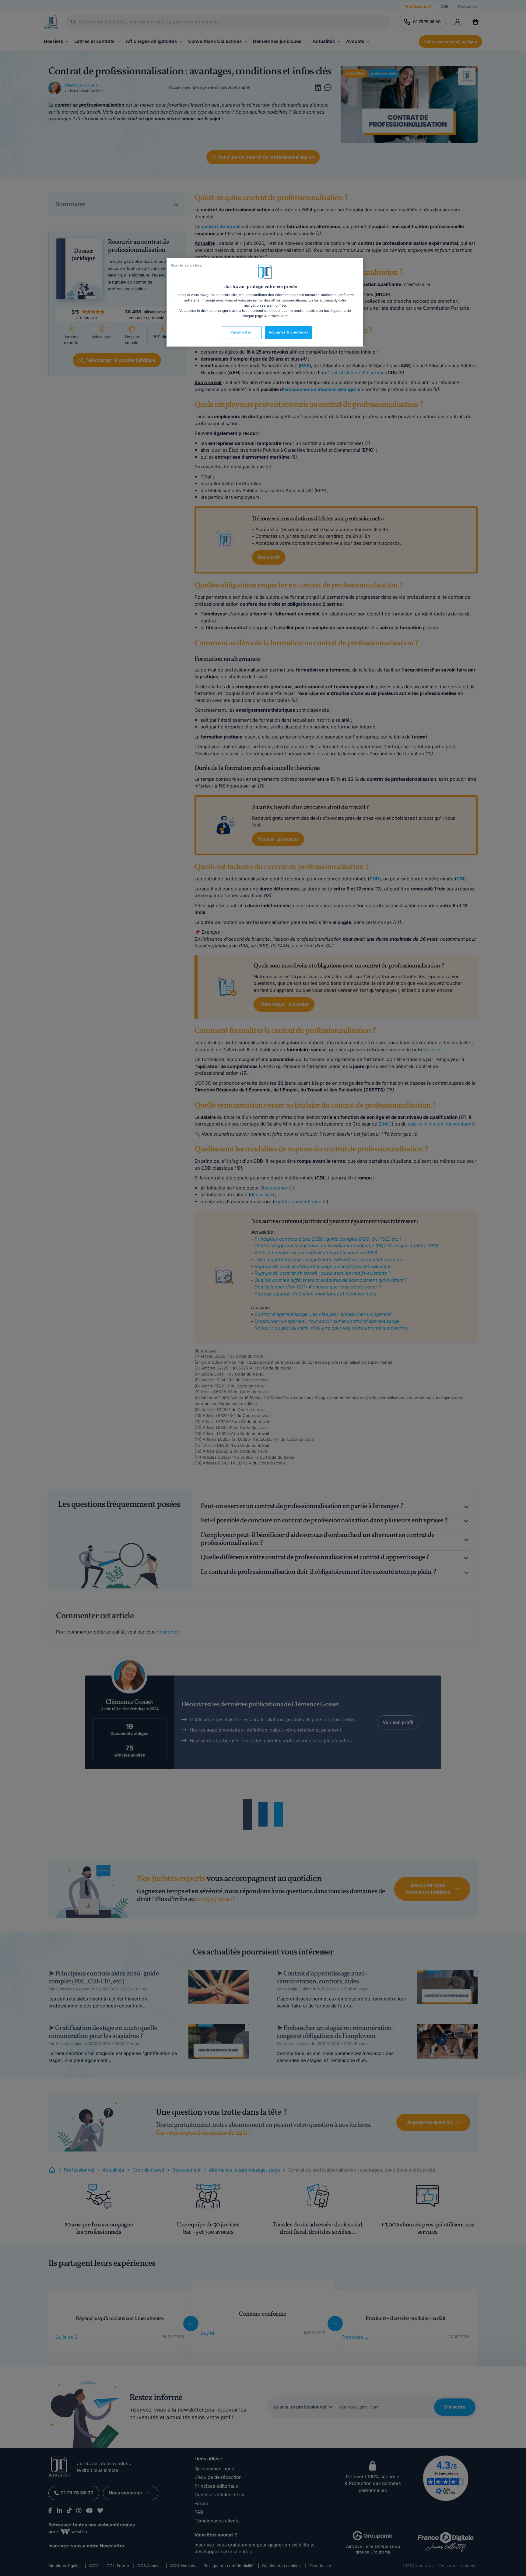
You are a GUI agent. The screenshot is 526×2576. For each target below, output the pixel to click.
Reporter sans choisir (187, 265)
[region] (265, 302)
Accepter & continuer (288, 332)
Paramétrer (241, 332)
